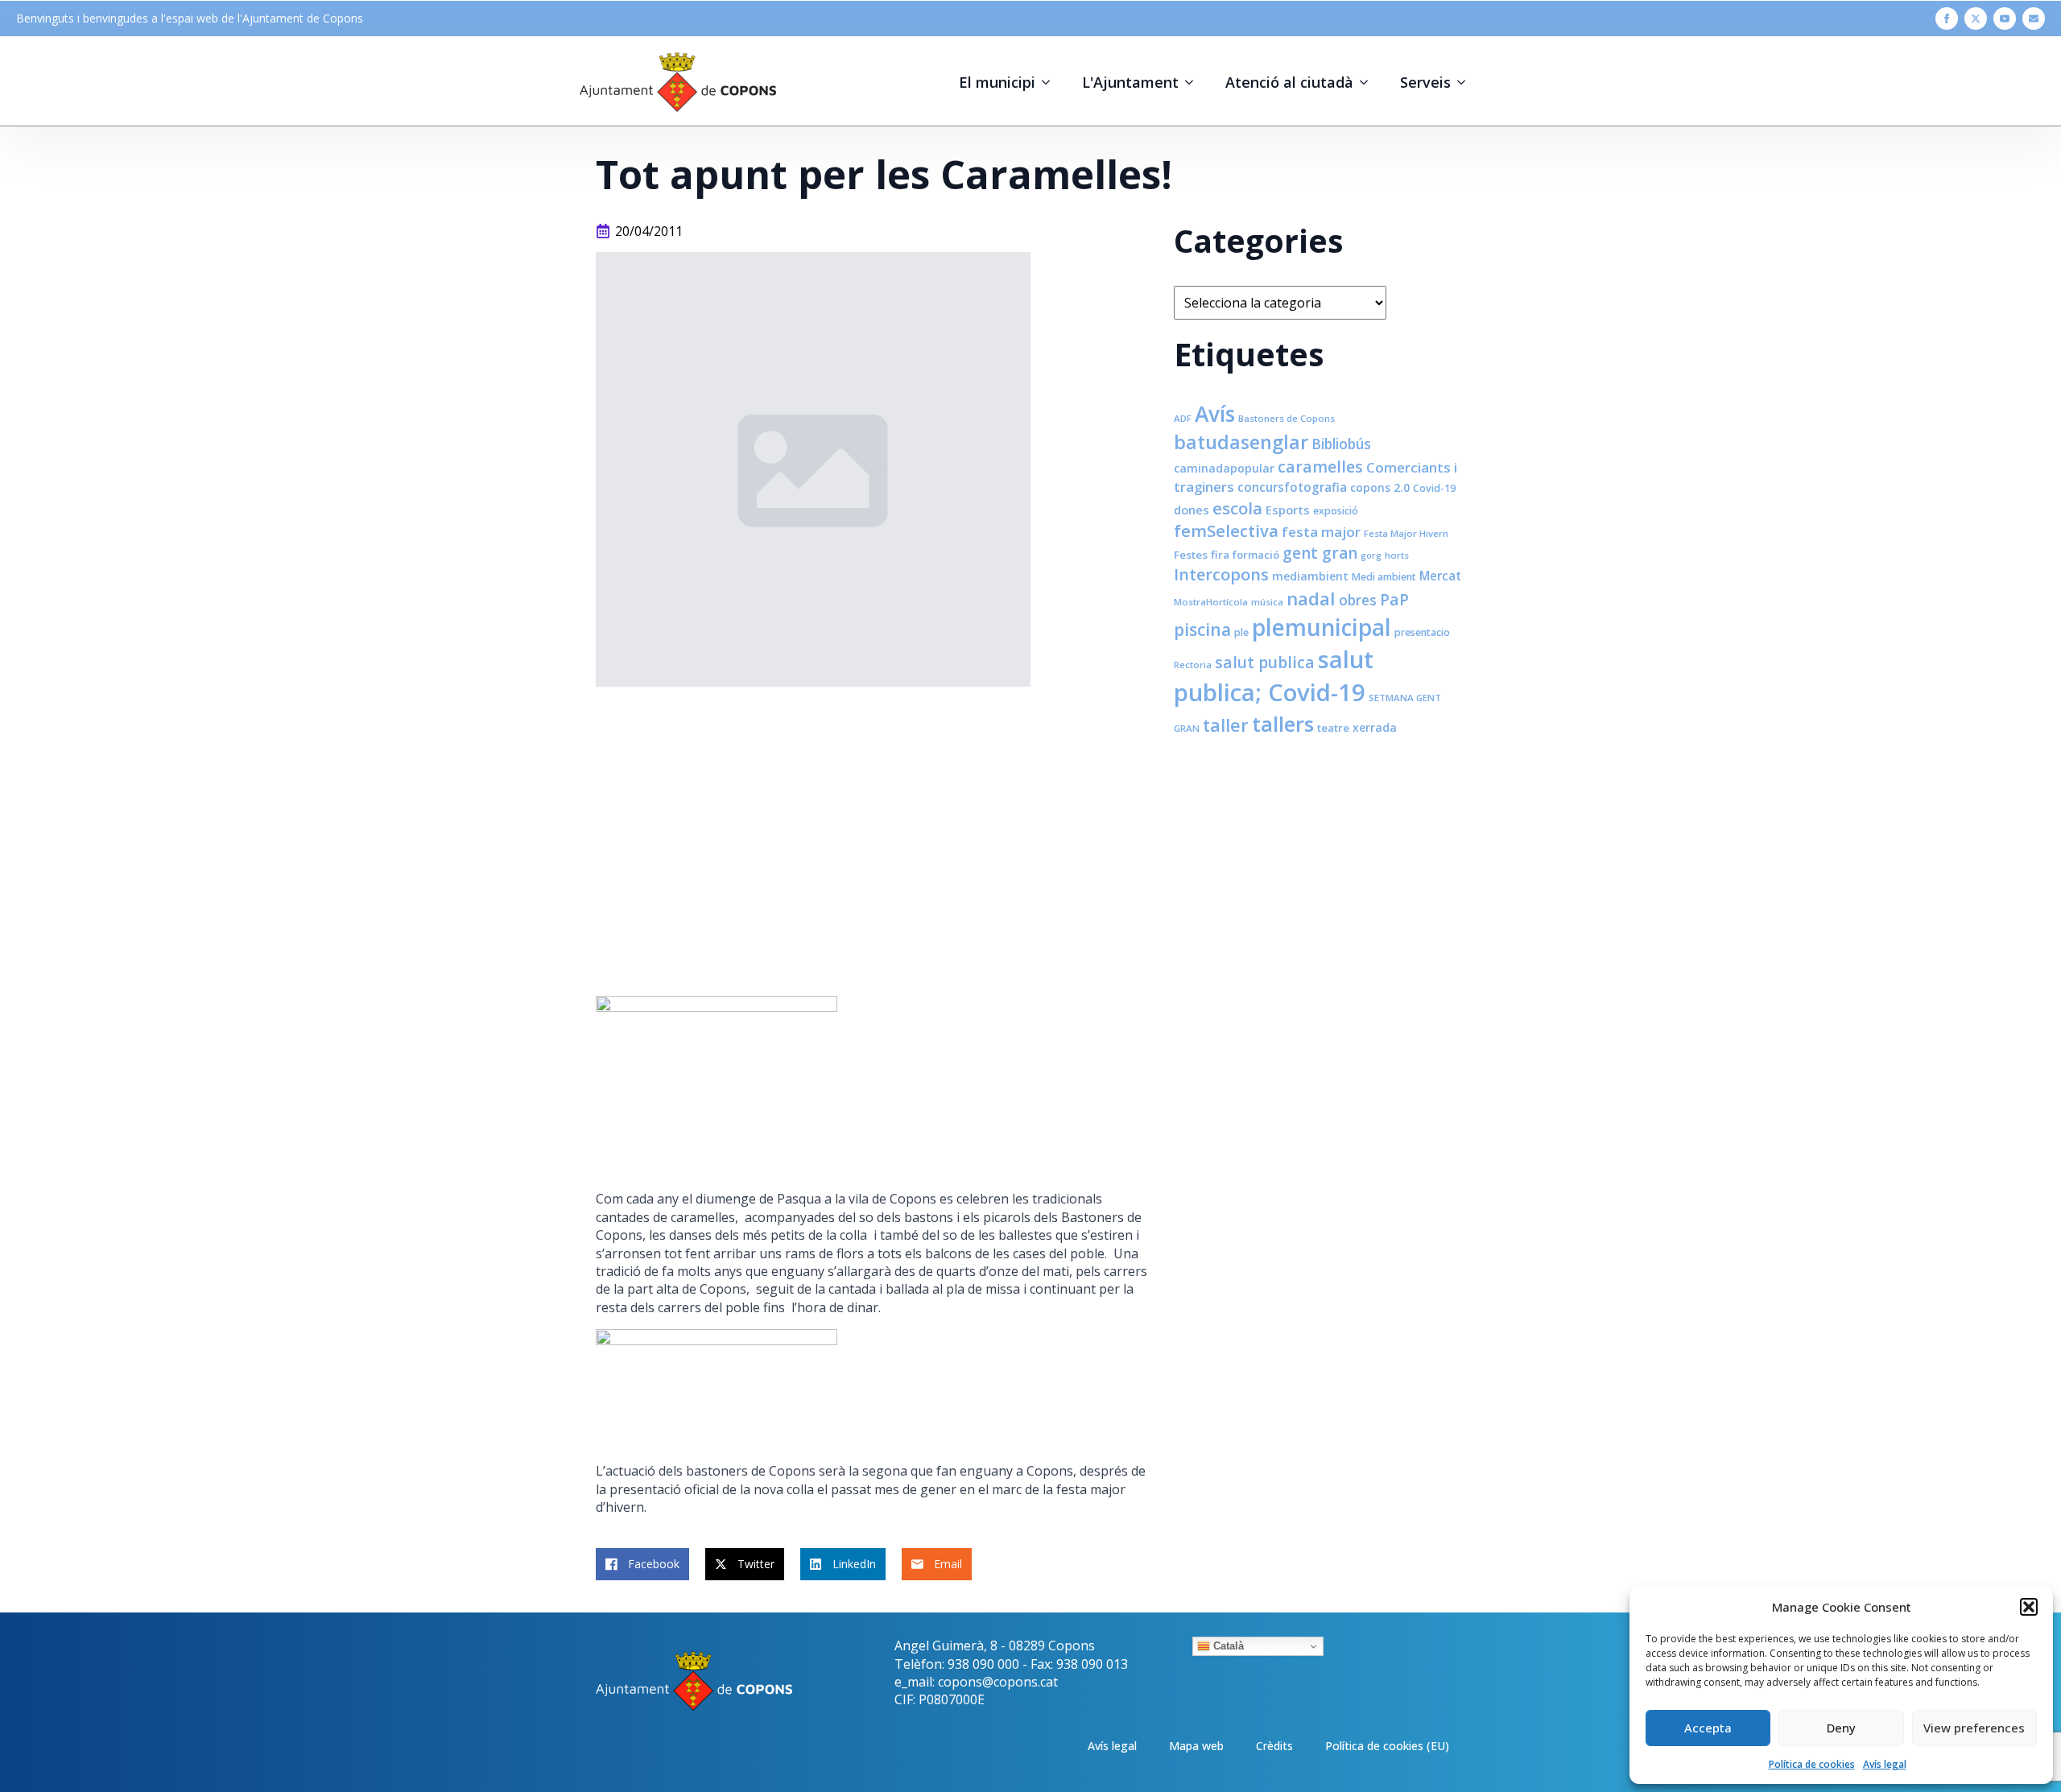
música (1267, 602)
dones (1192, 510)
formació (1256, 555)
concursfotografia (1292, 487)
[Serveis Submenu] (1466, 82)
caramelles (1320, 467)
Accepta (1708, 1728)
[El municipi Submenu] (1051, 82)
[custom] (2034, 19)
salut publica (1265, 662)
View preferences (1974, 1728)
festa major (1321, 532)
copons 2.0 (1380, 487)
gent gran (1320, 553)
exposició (1336, 511)
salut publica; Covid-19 (1274, 676)
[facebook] (1947, 19)
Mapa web (1196, 1746)
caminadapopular (1224, 468)
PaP (1394, 599)
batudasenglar (1241, 442)
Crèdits (1274, 1746)
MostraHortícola (1211, 602)
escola (1237, 508)
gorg (1371, 555)
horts (1397, 555)
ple (1241, 632)
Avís (1215, 414)
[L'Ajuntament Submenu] (1194, 82)
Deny (1841, 1728)
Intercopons (1221, 574)
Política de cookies (1812, 1764)
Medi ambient (1384, 577)
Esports (1288, 510)
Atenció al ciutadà (1289, 82)
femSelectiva (1226, 531)
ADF (1183, 418)
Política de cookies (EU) (1387, 1746)
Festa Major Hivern (1406, 533)
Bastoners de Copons (1287, 418)
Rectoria (1193, 665)
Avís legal (1885, 1764)
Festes (1191, 555)
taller (1226, 725)
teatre (1333, 728)
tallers (1283, 724)
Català (1227, 1646)
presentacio (1422, 632)
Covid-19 (1434, 488)
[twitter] (1976, 19)
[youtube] (2005, 19)
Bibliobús (1341, 444)
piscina (1202, 630)
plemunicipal (1322, 627)
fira (1220, 555)
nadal (1311, 599)
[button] (2029, 1607)
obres (1358, 600)
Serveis (1425, 82)
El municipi (997, 82)
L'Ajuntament (1130, 82)
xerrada (1375, 727)
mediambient (1310, 576)
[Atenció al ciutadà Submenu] (1369, 82)
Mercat (1440, 576)
